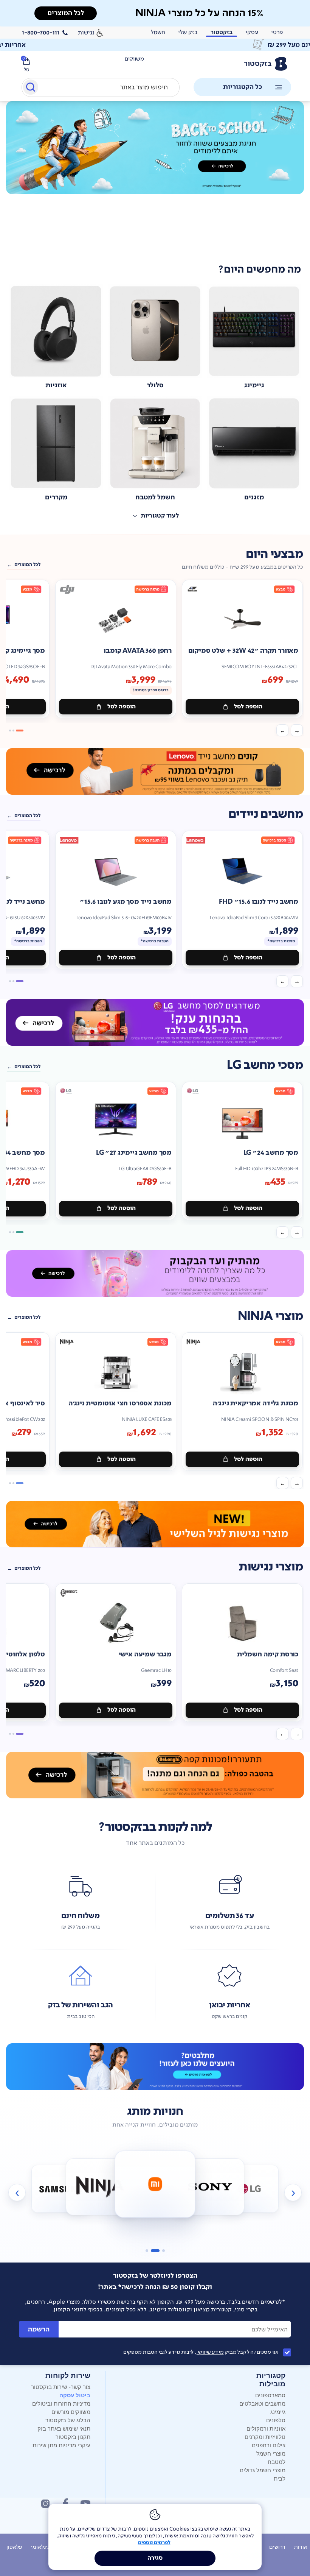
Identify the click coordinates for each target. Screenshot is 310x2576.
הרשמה (39, 2329)
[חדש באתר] (155, 148)
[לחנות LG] (210, 2187)
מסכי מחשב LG (265, 1065)
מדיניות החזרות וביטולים (61, 2403)
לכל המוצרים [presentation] (66, 13)
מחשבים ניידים (266, 814)
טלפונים (276, 2420)
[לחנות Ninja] (60, 2189)
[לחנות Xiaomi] (100, 2187)
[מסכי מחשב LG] (155, 1022)
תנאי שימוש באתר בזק (64, 2428)
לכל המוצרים (27, 564)
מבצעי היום (274, 554)
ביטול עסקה (75, 2395)
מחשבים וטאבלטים (262, 2403)
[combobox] (101, 87)
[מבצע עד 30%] (155, 771)
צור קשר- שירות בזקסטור (61, 2387)
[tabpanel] (155, 177)
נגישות (86, 32)
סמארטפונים (270, 2395)
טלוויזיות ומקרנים (265, 2436)
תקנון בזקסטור (73, 2436)
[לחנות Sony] (155, 2184)
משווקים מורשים (71, 2411)
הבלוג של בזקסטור (68, 2420)
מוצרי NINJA (270, 1316)
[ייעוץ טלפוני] (155, 2067)
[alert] (155, 45)
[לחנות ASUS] (250, 2189)
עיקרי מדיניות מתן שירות (61, 2445)
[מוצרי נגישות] (155, 1524)
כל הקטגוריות (243, 87)
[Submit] (30, 89)
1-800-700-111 (41, 33)
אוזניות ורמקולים (266, 2428)
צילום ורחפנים (269, 2445)
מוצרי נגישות (271, 1567)
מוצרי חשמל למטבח (271, 2457)
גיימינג (278, 2411)
